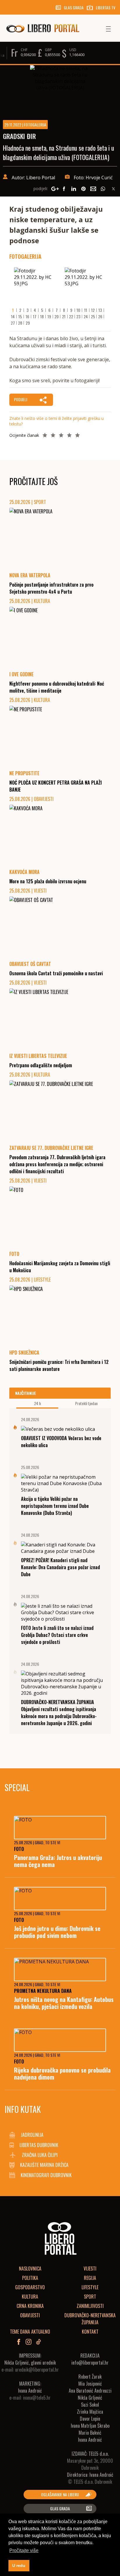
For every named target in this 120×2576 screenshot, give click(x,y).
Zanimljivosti (90, 2306)
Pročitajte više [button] (24, 2550)
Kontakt (90, 2332)
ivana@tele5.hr (37, 2398)
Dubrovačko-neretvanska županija (90, 2319)
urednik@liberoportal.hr (37, 2370)
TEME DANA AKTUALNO (30, 2332)
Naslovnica (30, 2269)
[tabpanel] (35, 284)
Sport (90, 2297)
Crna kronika (30, 2306)
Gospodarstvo (30, 2287)
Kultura (30, 2297)
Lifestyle (90, 2287)
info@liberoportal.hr (90, 2363)
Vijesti (90, 2269)
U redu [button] (19, 2565)
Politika (30, 2278)
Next (99, 286)
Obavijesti (30, 2315)
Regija (90, 2278)
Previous (21, 286)
